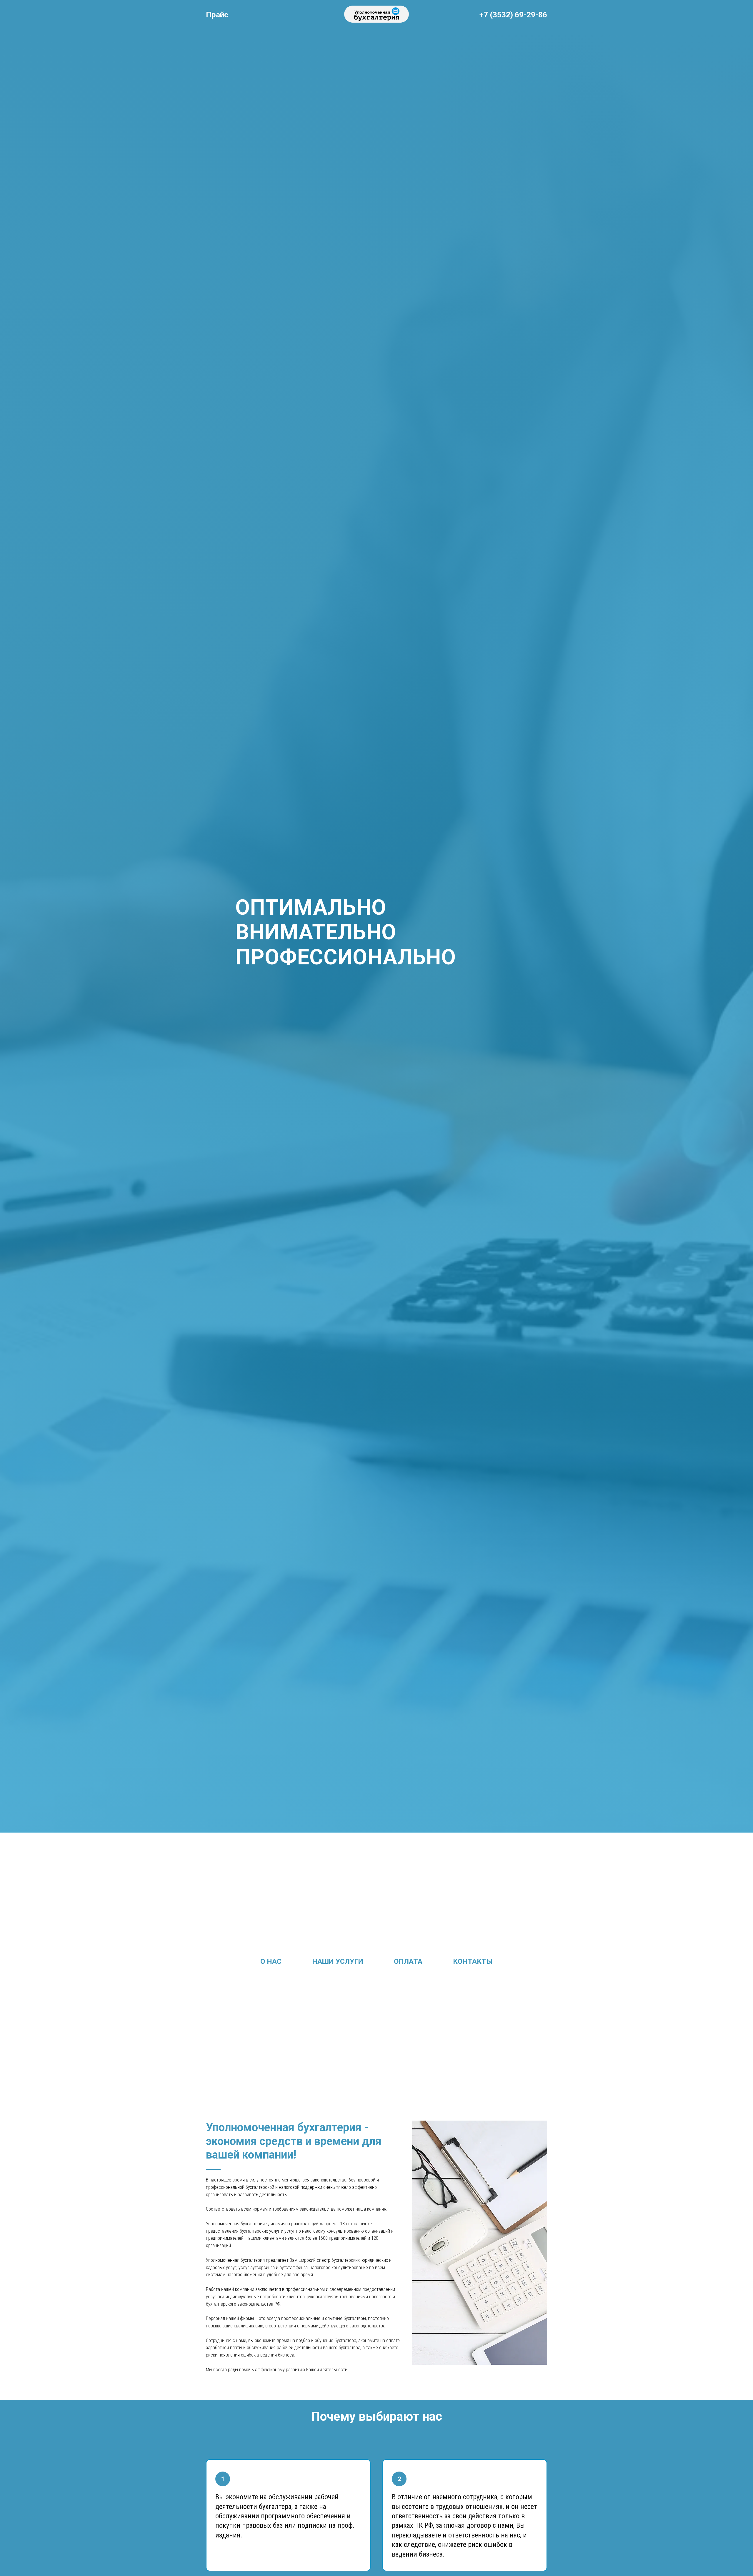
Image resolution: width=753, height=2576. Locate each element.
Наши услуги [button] (338, 1961)
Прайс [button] (217, 15)
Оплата (408, 1961)
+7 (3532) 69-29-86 (513, 15)
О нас (271, 1961)
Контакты (473, 1961)
